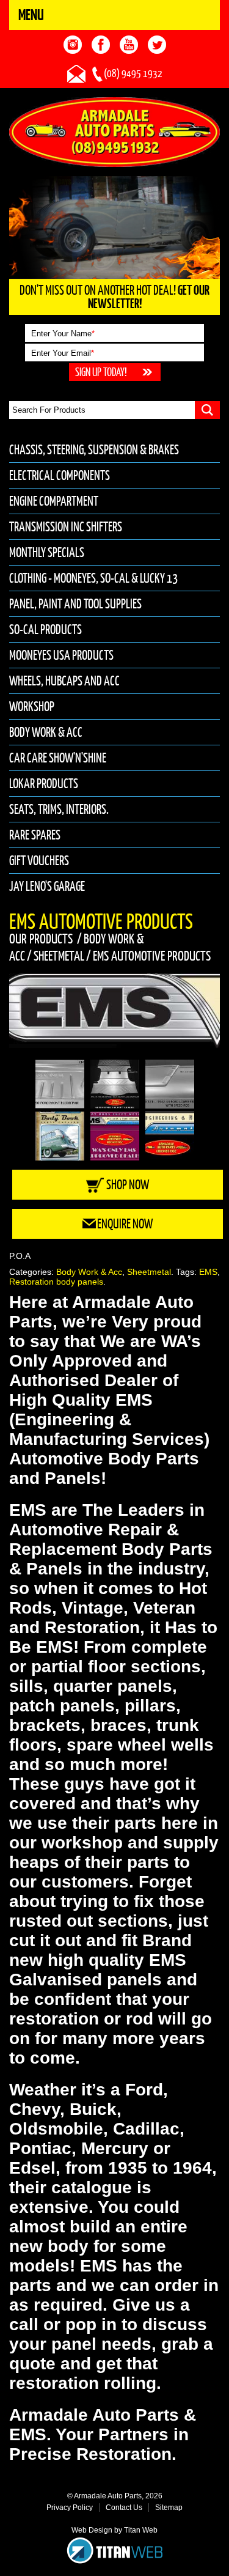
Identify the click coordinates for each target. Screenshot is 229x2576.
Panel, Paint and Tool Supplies (75, 604)
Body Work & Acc (46, 732)
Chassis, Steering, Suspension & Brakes (94, 450)
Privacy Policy (70, 2508)
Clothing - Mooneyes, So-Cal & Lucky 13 (93, 578)
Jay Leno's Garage (47, 886)
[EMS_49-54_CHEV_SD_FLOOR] (115, 1084)
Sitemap (169, 2508)
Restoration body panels (56, 1282)
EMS (208, 1272)
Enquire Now (125, 1224)
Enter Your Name (63, 334)
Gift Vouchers (39, 861)
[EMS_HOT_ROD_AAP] (115, 1136)
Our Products (41, 939)
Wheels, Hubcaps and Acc (64, 681)
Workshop (32, 707)
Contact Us (124, 2508)
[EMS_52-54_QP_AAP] (170, 1084)
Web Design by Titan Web (114, 2530)
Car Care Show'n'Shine (58, 758)
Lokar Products (44, 784)
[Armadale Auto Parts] (114, 131)
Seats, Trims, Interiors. (59, 809)
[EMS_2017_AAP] (60, 1136)
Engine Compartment (54, 501)
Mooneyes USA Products (61, 655)
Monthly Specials (47, 552)
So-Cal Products (45, 629)
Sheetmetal (59, 956)
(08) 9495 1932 (133, 73)
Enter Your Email (63, 353)
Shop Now (128, 1185)
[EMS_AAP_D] (114, 1012)
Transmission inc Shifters (66, 527)
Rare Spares (35, 835)
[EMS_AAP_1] (170, 1136)
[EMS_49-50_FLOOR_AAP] (60, 1084)
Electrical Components (60, 475)
